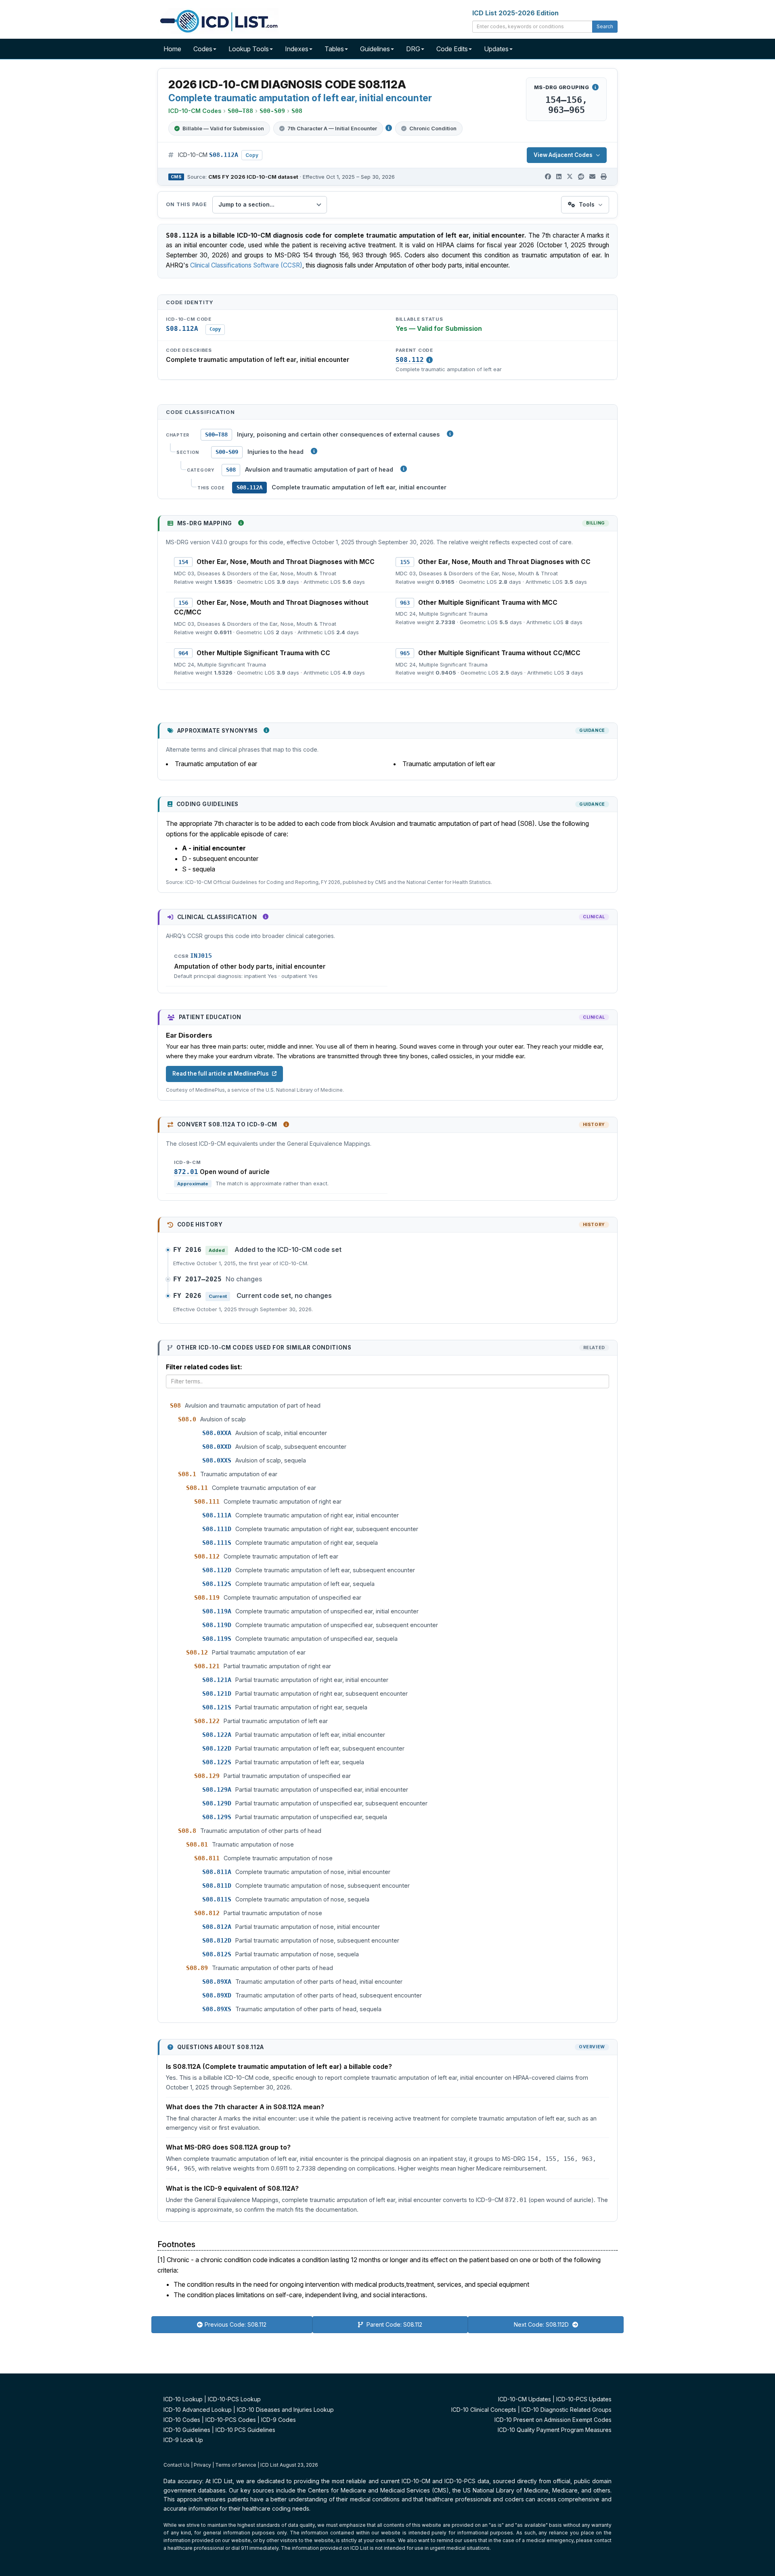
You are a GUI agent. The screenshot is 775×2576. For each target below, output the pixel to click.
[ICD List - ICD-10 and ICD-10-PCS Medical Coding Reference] (218, 20)
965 (405, 653)
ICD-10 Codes (182, 2420)
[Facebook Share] (548, 177)
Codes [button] (203, 49)
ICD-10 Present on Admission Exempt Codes (553, 2420)
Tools (587, 204)
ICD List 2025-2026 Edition (515, 13)
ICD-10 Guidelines (187, 2430)
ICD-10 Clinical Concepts (484, 2410)
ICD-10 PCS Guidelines (245, 2430)
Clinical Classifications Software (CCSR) (246, 265)
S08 (231, 470)
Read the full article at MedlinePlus (221, 1074)
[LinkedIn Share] (559, 177)
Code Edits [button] (452, 49)
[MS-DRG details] (595, 87)
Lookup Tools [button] (249, 49)
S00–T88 (216, 435)
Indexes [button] (297, 49)
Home (172, 49)
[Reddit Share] (581, 177)
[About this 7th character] (389, 128)
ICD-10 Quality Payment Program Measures (555, 2430)
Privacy (202, 2465)
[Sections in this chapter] (314, 451)
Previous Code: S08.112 (236, 2324)
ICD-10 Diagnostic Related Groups (567, 2410)
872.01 (186, 1172)
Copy (252, 155)
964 (183, 653)
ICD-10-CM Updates (525, 2399)
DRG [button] (413, 49)
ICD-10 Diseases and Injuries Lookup (285, 2410)
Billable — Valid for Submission (223, 128)
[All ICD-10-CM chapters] (450, 434)
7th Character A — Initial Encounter (332, 128)
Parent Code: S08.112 (394, 2324)
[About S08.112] (429, 360)
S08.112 (410, 360)
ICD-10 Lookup (183, 2399)
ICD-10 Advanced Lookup (198, 2410)
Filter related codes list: (204, 1367)
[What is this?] (241, 523)
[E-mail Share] (592, 177)
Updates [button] (496, 49)
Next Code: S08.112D (542, 2324)
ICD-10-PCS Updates (584, 2399)
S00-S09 (227, 452)
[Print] (604, 177)
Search (605, 26)
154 (183, 562)
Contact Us (177, 2465)
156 (183, 603)
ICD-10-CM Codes (195, 111)
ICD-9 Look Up (183, 2440)
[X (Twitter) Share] (570, 177)
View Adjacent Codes (563, 155)
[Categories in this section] (404, 469)
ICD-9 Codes (279, 2420)
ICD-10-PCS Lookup (234, 2399)
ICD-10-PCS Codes (231, 2420)
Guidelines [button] (375, 49)
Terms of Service (236, 2465)
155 (405, 562)
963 (405, 603)
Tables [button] (334, 49)
